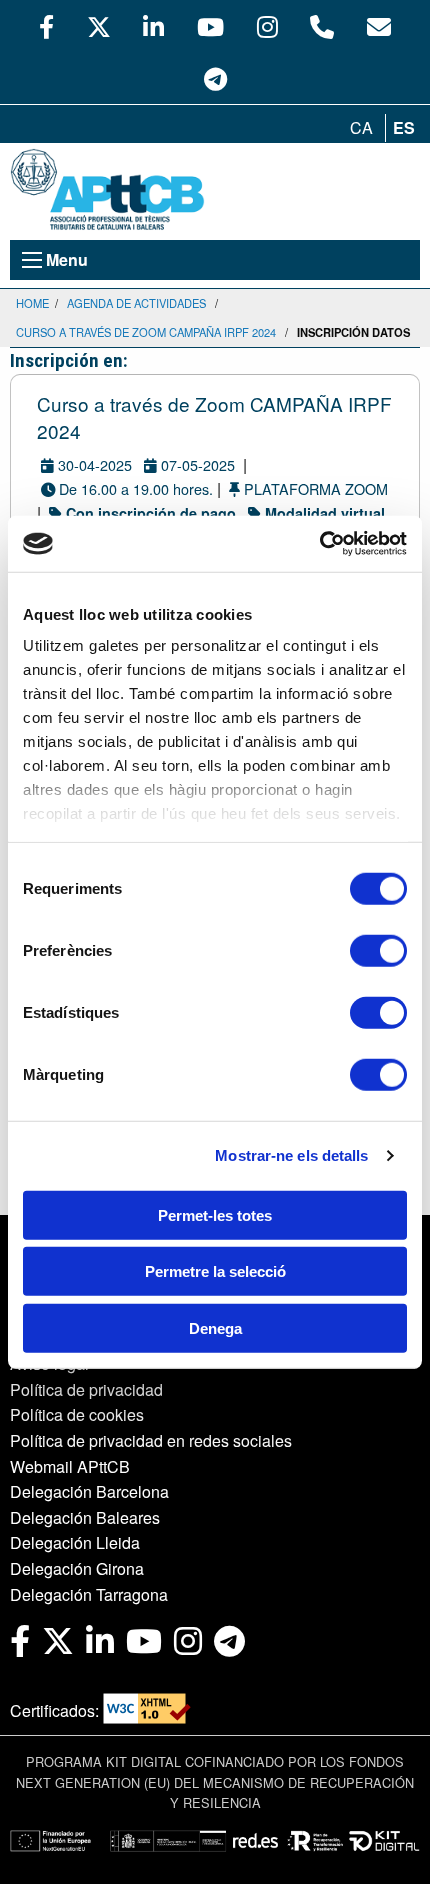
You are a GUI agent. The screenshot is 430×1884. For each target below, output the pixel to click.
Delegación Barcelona (89, 1491)
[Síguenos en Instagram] (267, 26)
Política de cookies (77, 1414)
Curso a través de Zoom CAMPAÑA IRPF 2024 (146, 332)
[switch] (378, 950)
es (404, 127)
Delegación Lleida (75, 1542)
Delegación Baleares (85, 1517)
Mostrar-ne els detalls (291, 1155)
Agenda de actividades (136, 303)
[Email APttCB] (379, 26)
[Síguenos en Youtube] (210, 26)
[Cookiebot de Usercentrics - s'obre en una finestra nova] (319, 544)
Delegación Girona (77, 1568)
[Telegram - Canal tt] (215, 78)
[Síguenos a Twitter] (99, 26)
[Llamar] (322, 26)
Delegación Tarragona (89, 1594)
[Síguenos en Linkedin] (153, 26)
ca (361, 127)
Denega (215, 1327)
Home (32, 303)
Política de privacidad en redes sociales (151, 1440)
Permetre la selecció (215, 1271)
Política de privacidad (86, 1389)
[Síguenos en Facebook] (46, 26)
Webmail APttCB (70, 1466)
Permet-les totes (215, 1214)
